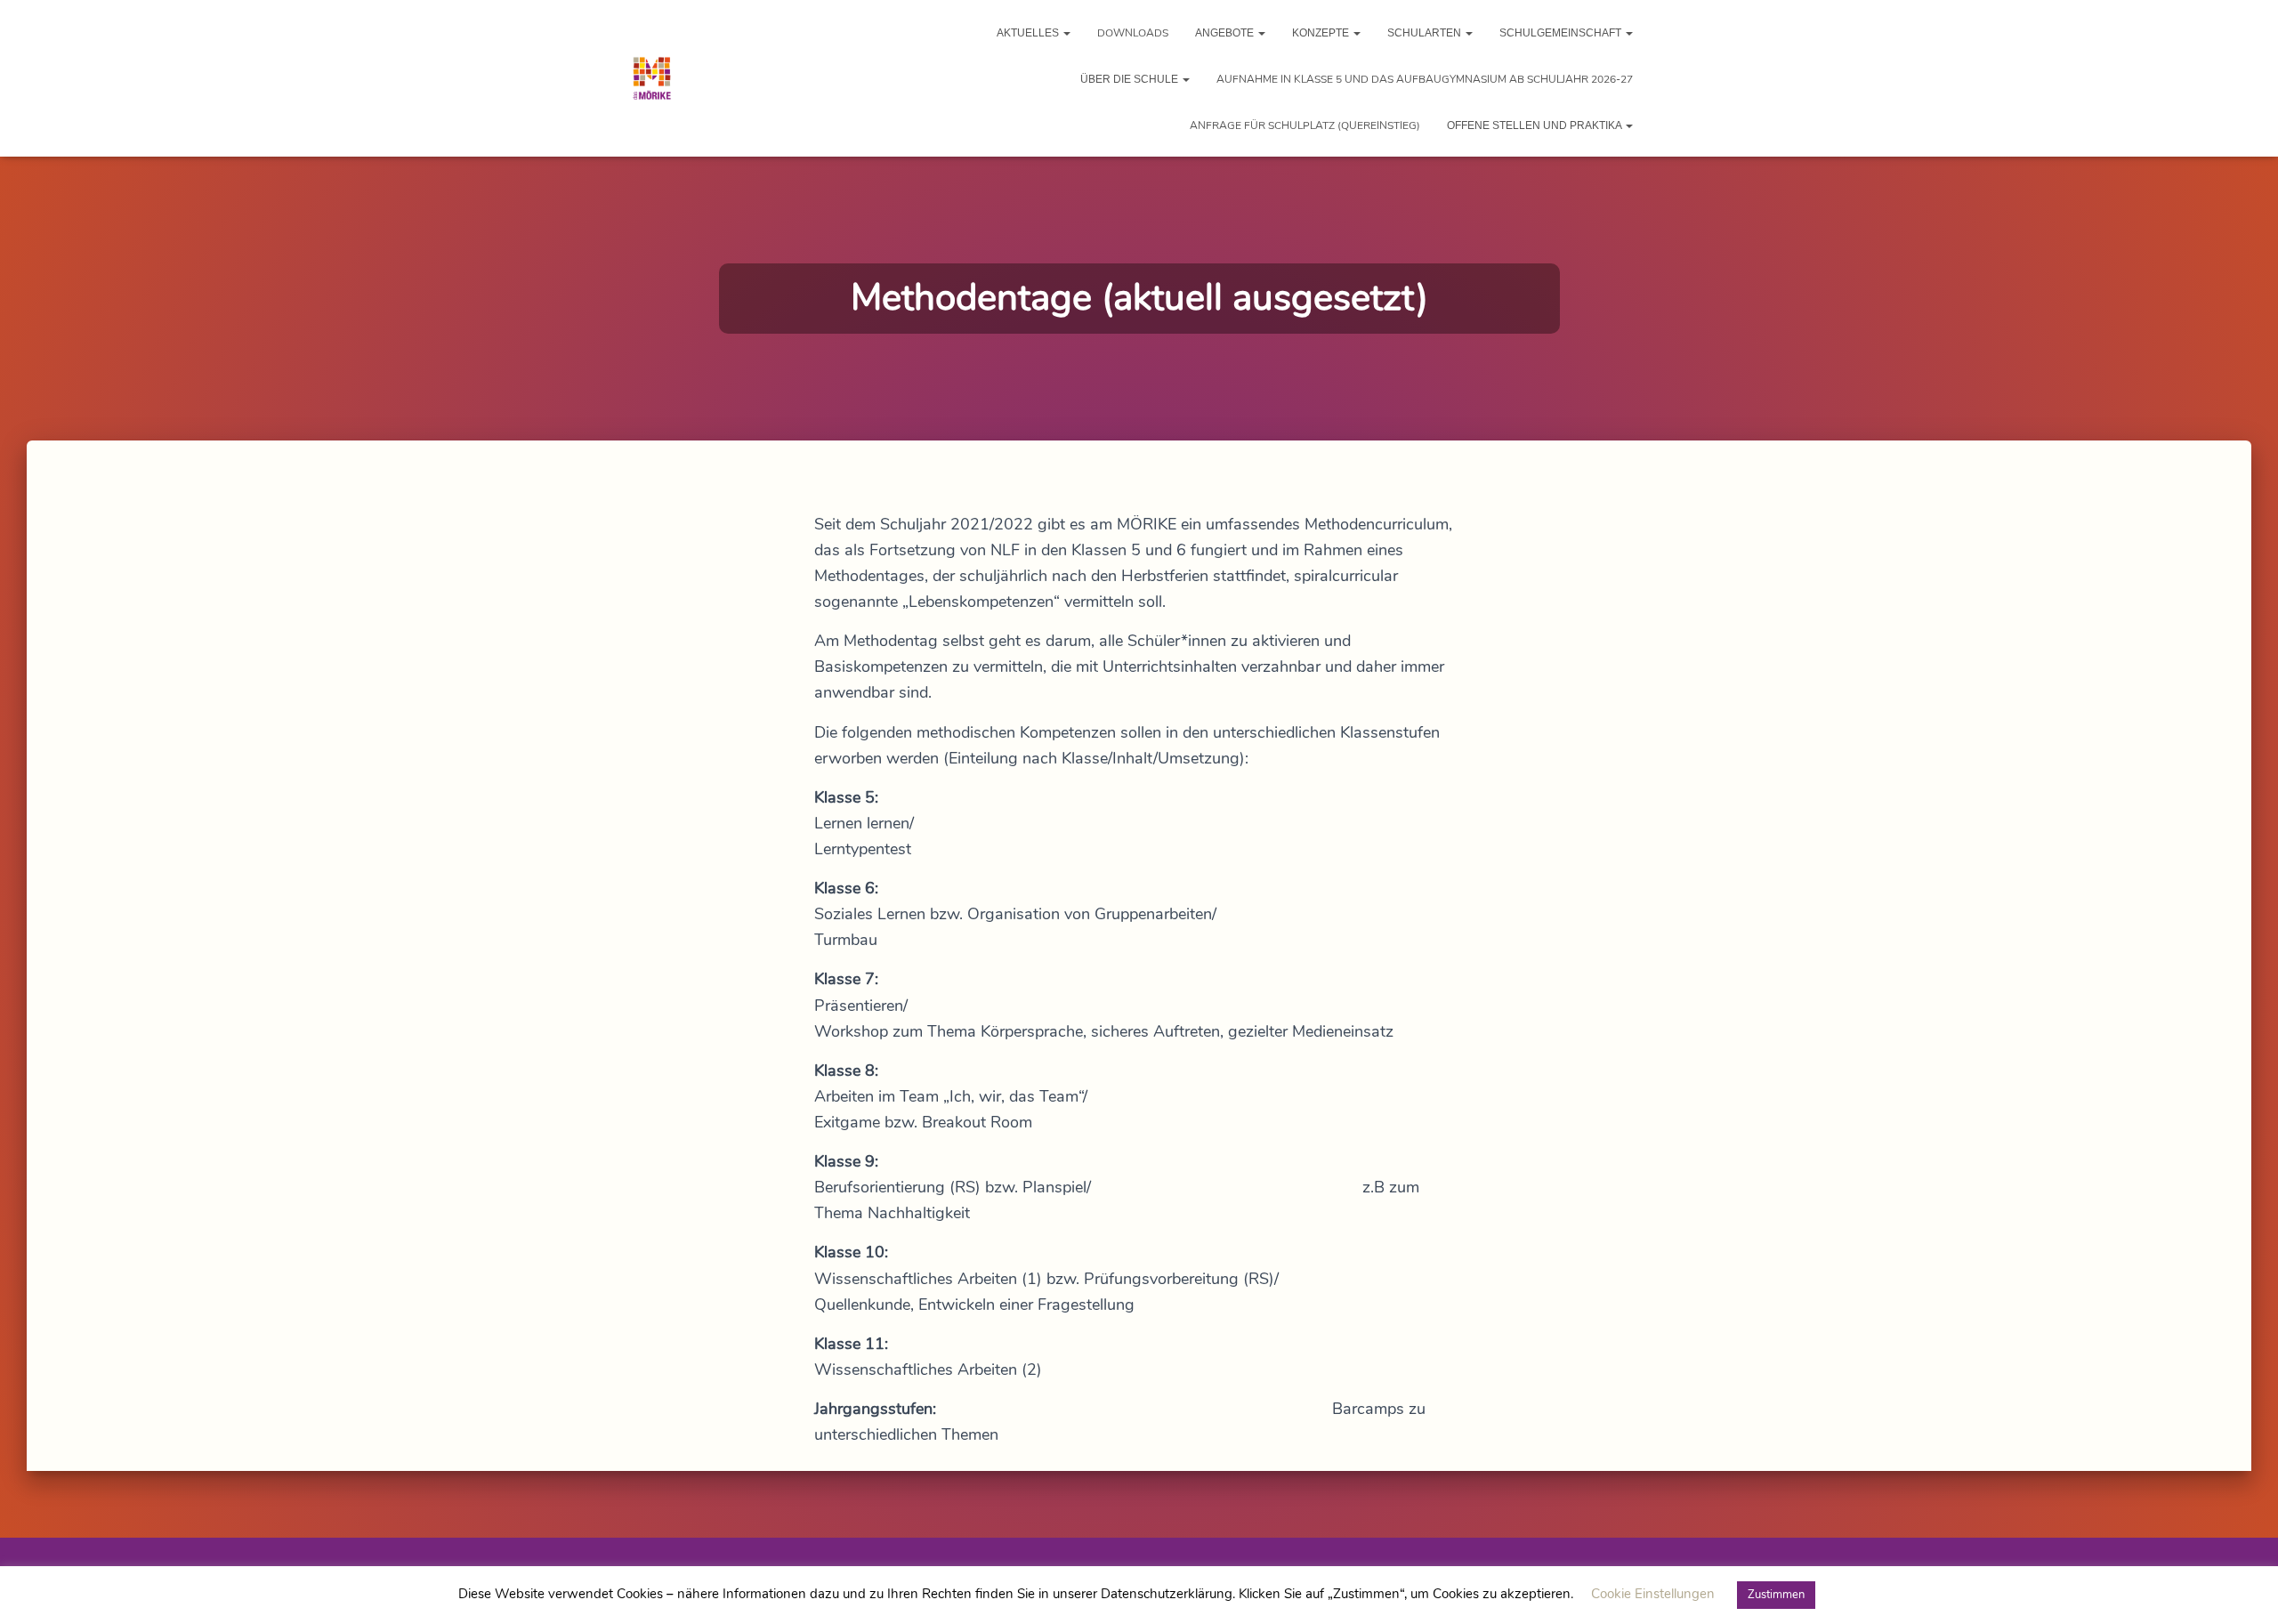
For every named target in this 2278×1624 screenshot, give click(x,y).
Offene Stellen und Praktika (1535, 125)
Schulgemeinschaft (1562, 33)
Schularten (1426, 33)
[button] (1066, 33)
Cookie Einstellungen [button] (1653, 1594)
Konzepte (1322, 33)
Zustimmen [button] (1776, 1595)
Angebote (1226, 33)
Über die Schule (1131, 79)
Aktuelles (1029, 33)
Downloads (1133, 33)
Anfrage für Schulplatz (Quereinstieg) (1305, 125)
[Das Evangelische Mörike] (652, 78)
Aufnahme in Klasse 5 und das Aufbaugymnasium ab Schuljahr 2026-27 (1425, 79)
